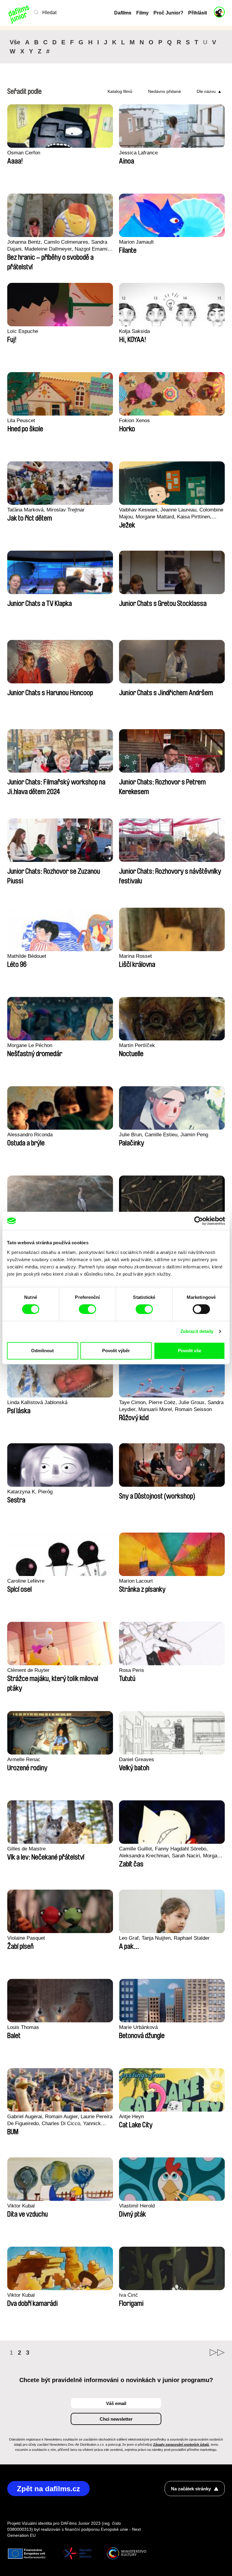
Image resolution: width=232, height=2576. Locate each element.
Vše (15, 42)
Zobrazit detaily (197, 1331)
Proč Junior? (168, 13)
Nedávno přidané (164, 91)
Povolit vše (190, 1351)
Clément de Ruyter (28, 1670)
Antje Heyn (131, 2117)
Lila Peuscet (21, 421)
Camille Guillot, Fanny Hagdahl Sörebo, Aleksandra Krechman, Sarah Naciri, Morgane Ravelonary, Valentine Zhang (171, 1853)
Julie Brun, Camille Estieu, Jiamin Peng (164, 1135)
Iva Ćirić (129, 2295)
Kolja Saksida (134, 331)
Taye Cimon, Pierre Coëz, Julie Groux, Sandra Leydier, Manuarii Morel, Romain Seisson (171, 1406)
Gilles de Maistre (26, 1849)
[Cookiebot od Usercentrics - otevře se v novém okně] (199, 1221)
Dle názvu (206, 91)
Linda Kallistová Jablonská (37, 1402)
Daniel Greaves (137, 1760)
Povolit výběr (116, 1351)
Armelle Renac (24, 1760)
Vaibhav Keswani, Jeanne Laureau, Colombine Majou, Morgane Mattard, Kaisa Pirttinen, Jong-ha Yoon (171, 514)
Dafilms (123, 13)
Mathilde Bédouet (27, 956)
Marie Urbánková (138, 2027)
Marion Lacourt (136, 1581)
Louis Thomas (23, 2027)
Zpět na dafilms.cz (48, 2489)
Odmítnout (42, 1351)
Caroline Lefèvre (26, 1581)
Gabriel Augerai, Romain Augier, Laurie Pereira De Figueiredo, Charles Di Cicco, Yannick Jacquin (60, 2120)
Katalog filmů (120, 91)
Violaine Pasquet (26, 1938)
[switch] (87, 1309)
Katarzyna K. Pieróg (30, 1492)
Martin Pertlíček (137, 1045)
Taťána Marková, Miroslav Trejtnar (46, 510)
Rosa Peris (132, 1670)
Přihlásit (198, 13)
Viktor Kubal (21, 2206)
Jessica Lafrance (138, 153)
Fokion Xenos (134, 421)
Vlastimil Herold (137, 2206)
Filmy (142, 13)
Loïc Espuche (23, 331)
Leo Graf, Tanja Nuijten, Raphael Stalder (164, 1938)
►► (217, 2353)
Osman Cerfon (24, 153)
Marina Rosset (135, 956)
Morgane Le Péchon (30, 1045)
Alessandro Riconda (30, 1135)
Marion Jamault (136, 242)
